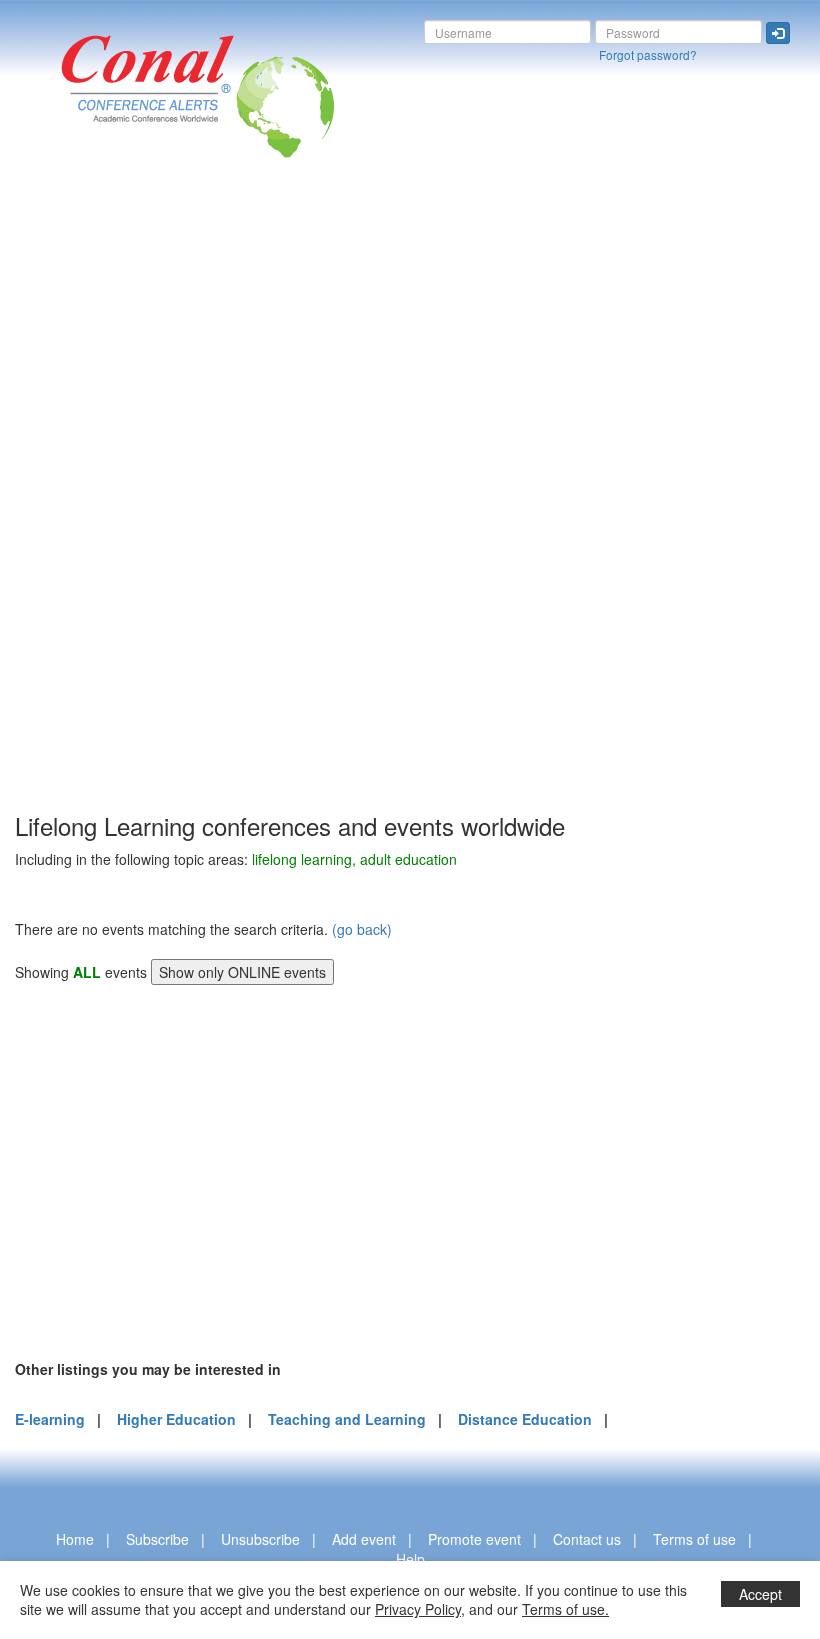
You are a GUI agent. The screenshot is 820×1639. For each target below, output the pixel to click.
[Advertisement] (95, 509)
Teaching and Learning (347, 1419)
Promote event (474, 1539)
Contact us (587, 1539)
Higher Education (176, 1419)
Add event (364, 1539)
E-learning (50, 1419)
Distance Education (525, 1419)
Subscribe (157, 1539)
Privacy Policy (418, 1609)
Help (410, 1559)
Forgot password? (648, 54)
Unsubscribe (260, 1539)
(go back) (362, 929)
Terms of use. (565, 1609)
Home (75, 1539)
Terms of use (694, 1539)
